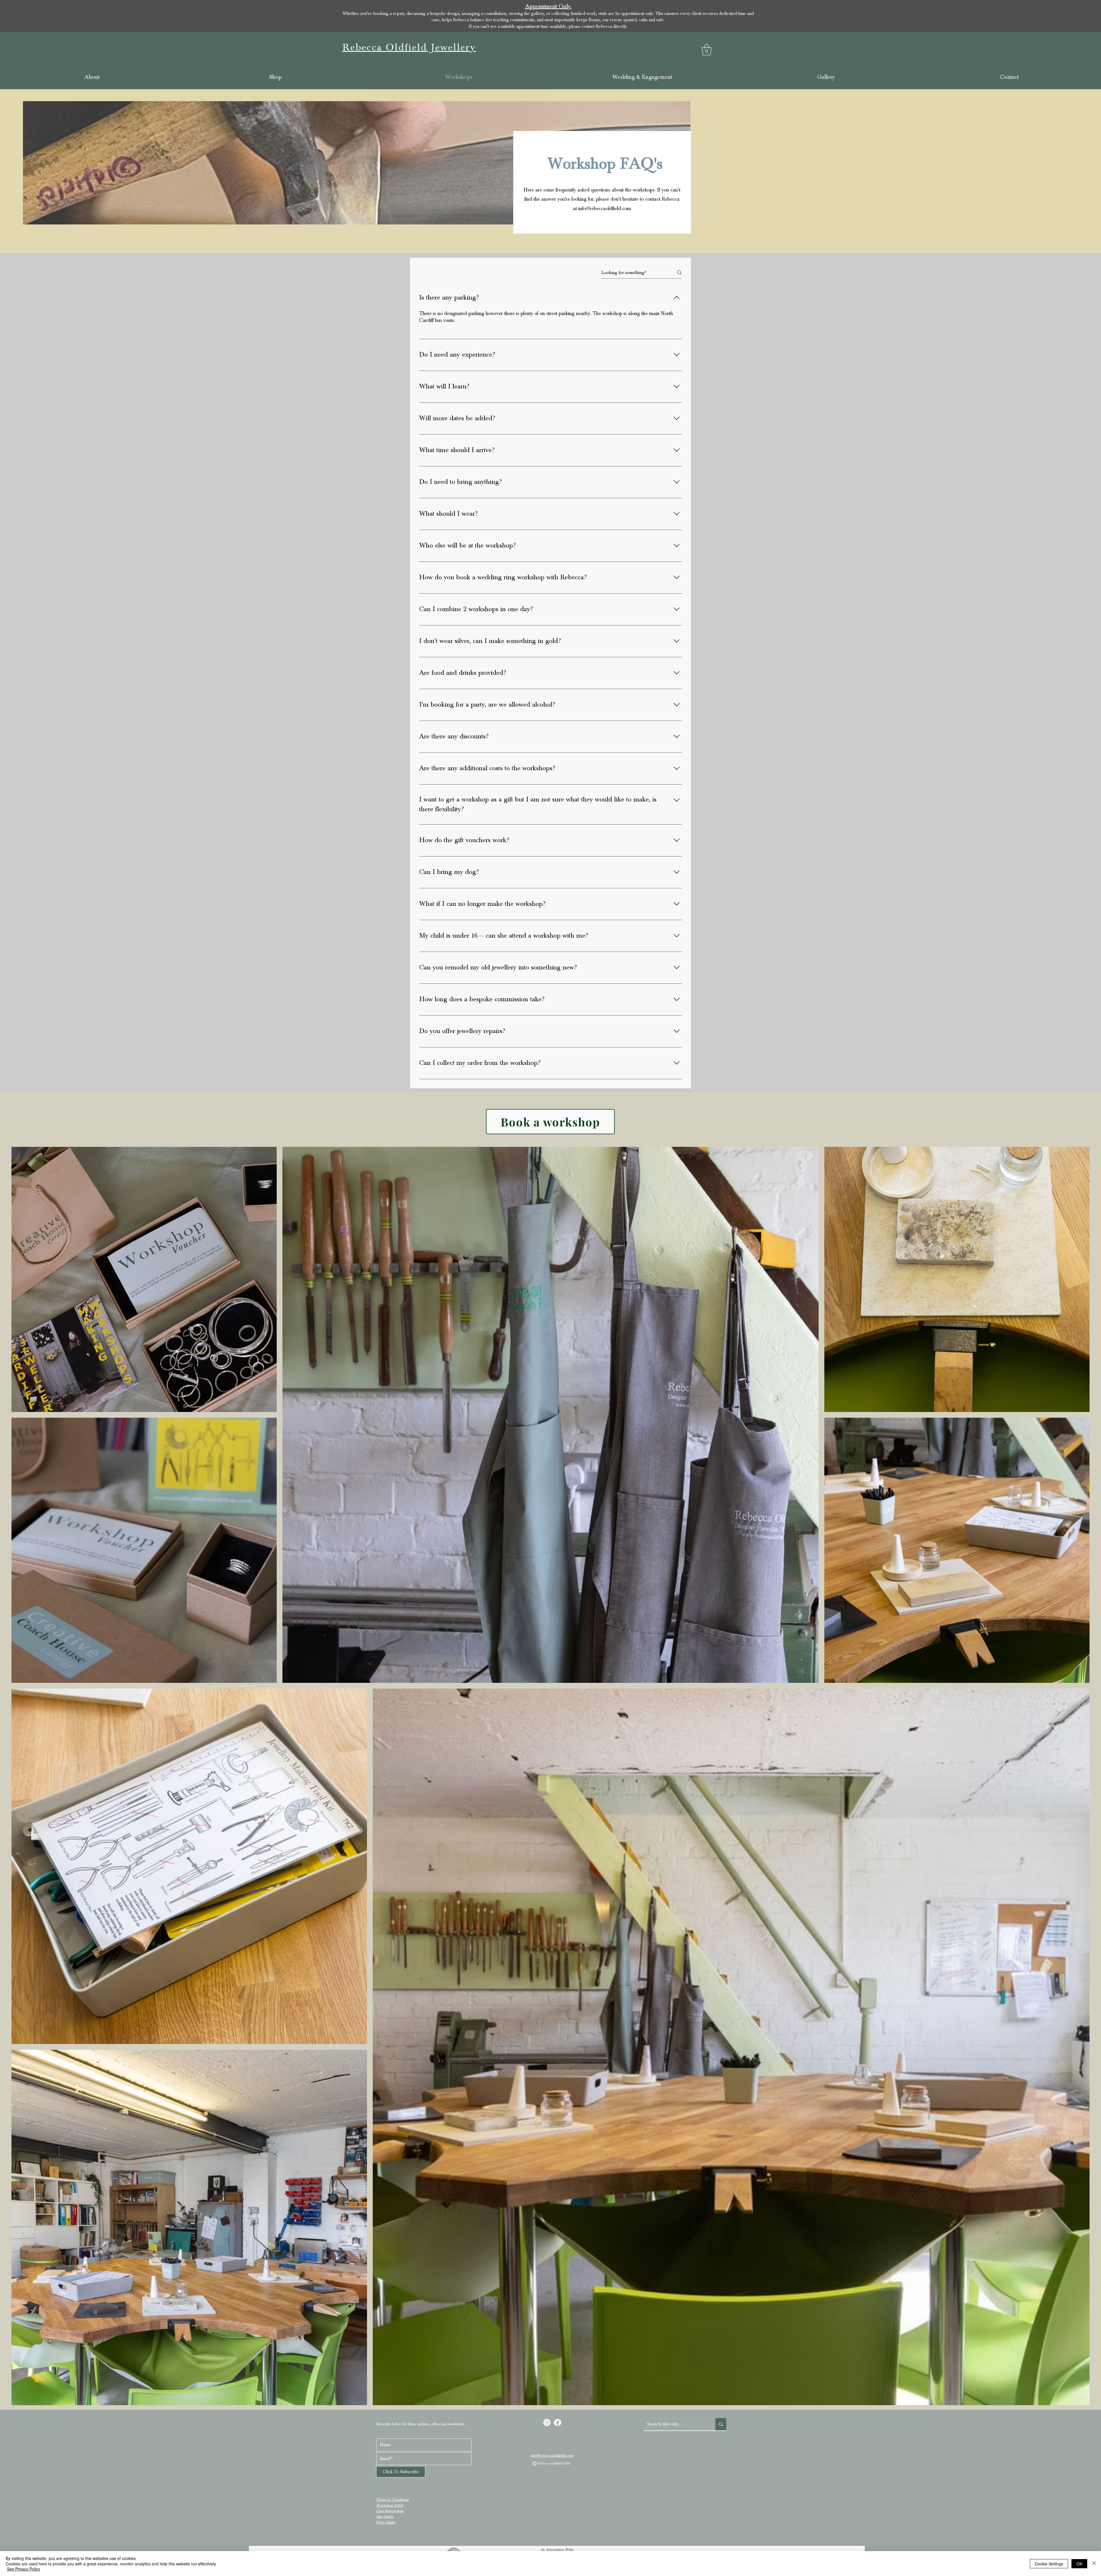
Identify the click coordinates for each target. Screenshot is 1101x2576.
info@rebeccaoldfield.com (605, 209)
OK (1079, 2564)
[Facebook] (558, 2423)
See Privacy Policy (24, 2569)
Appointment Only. (548, 6)
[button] (707, 50)
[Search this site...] (721, 2424)
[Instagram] (547, 2423)
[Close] (1094, 2564)
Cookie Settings (1049, 2564)
